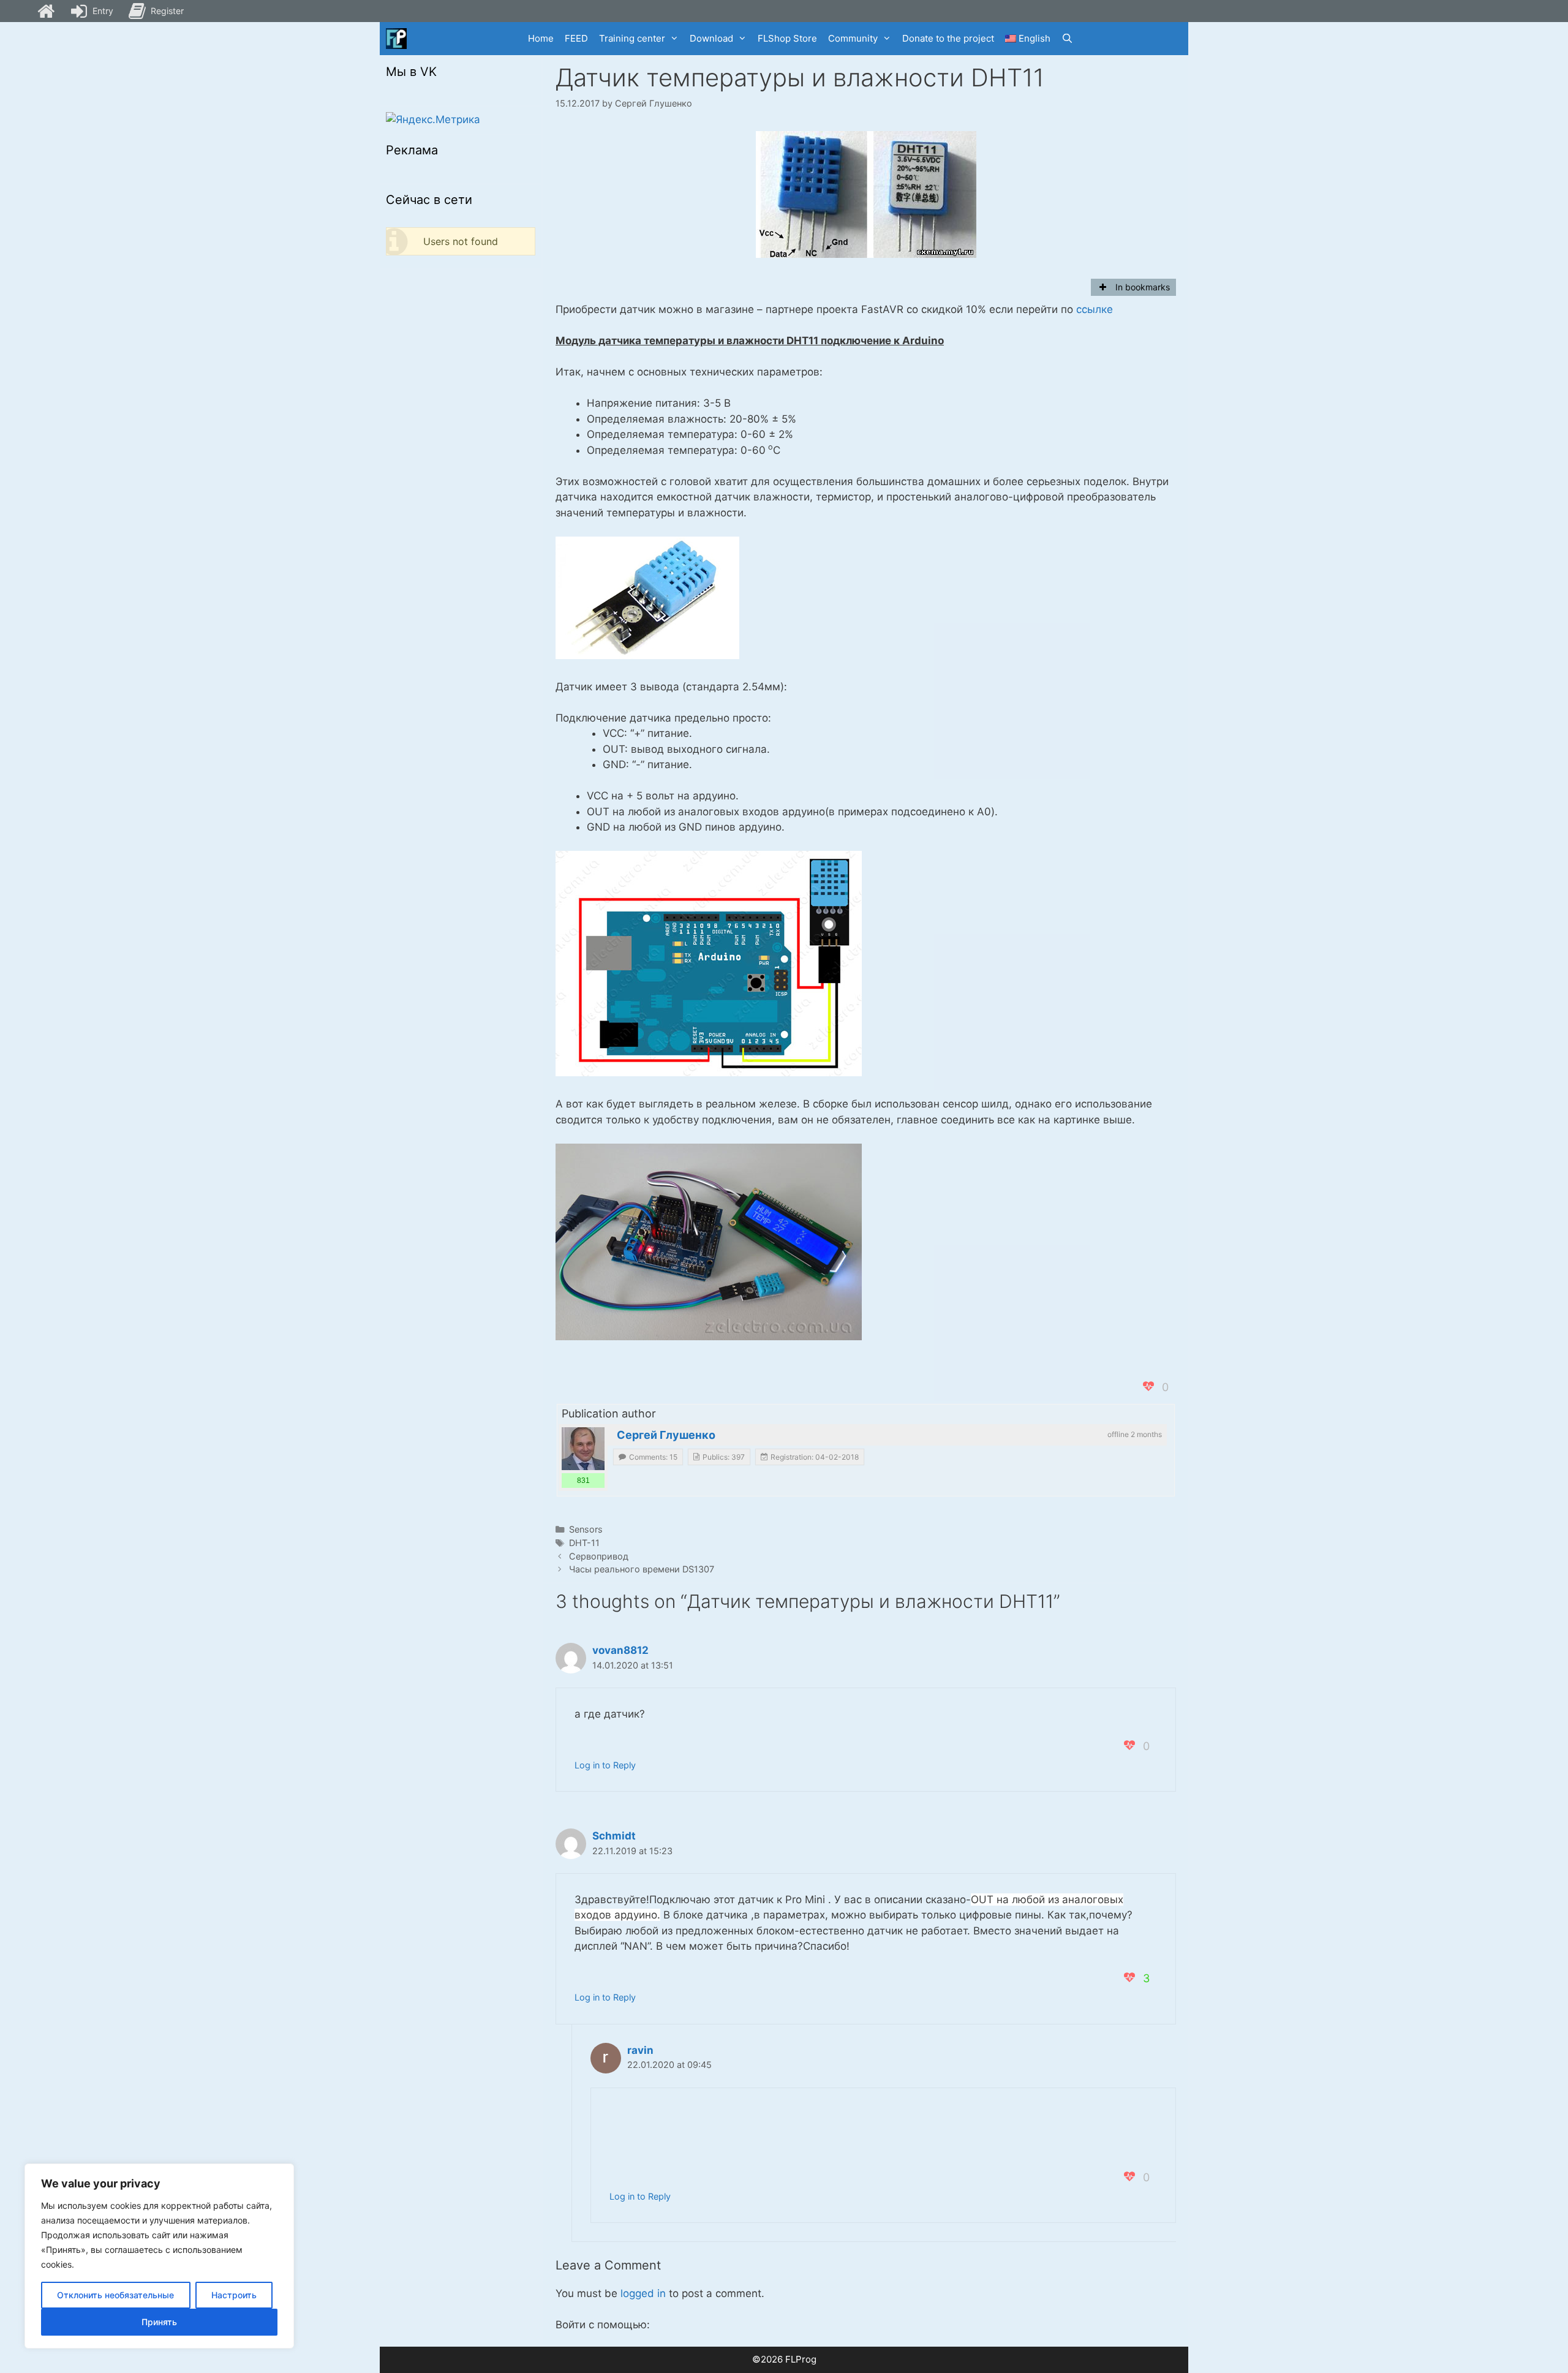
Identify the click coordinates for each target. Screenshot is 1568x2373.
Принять (159, 2322)
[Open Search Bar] (1067, 39)
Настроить (234, 2295)
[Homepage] (46, 11)
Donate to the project (948, 38)
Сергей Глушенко (666, 1435)
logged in (643, 2293)
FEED (576, 38)
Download (711, 38)
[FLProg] (396, 39)
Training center (632, 38)
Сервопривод (599, 1556)
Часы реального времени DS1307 (642, 1569)
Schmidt (614, 1836)
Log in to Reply (605, 1765)
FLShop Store (787, 38)
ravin (640, 2050)
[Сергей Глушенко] (583, 1449)
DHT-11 (584, 1543)
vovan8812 (620, 1650)
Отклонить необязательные (115, 2295)
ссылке (1095, 309)
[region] (159, 2256)
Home (541, 38)
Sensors (586, 1529)
